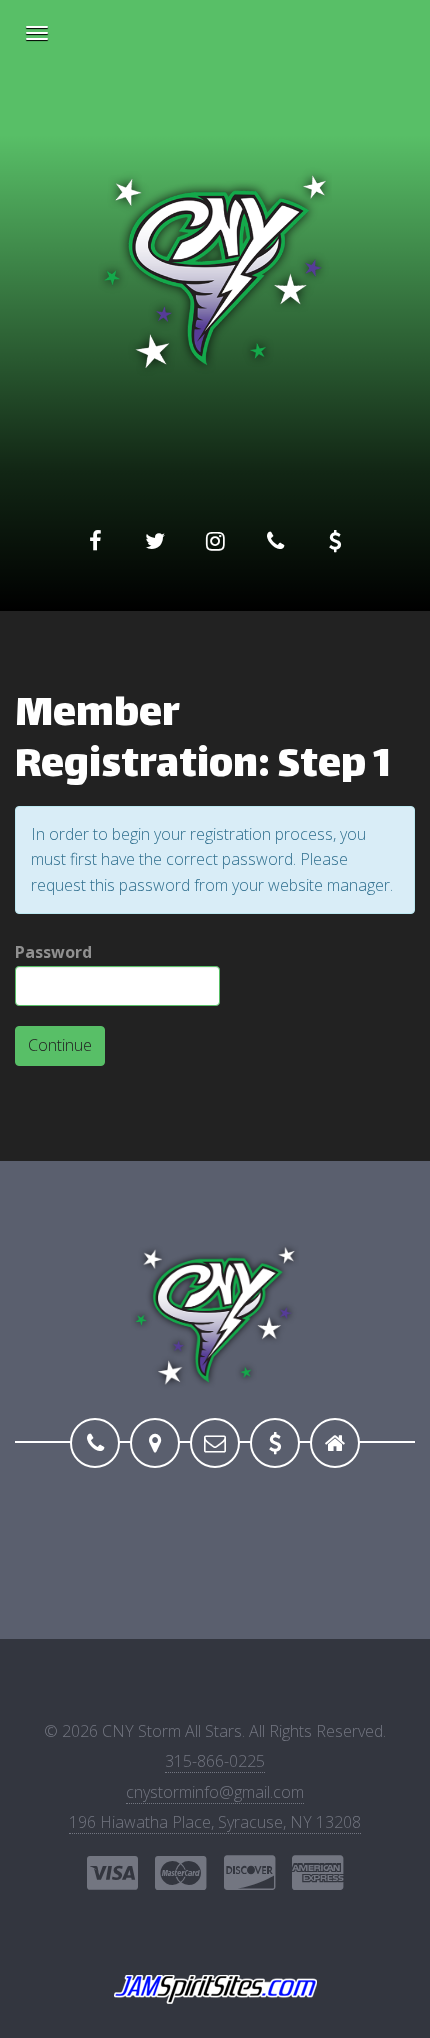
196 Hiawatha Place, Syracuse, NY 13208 (215, 1822)
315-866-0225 (215, 1761)
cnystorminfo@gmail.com (215, 1792)
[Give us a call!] (275, 541)
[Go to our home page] (335, 1443)
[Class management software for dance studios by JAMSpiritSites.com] (215, 1990)
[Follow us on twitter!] (155, 541)
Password (53, 952)
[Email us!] (215, 1443)
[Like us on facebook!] (95, 541)
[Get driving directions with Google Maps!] (155, 1443)
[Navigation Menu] (37, 33)
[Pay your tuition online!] (335, 541)
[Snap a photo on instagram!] (215, 541)
